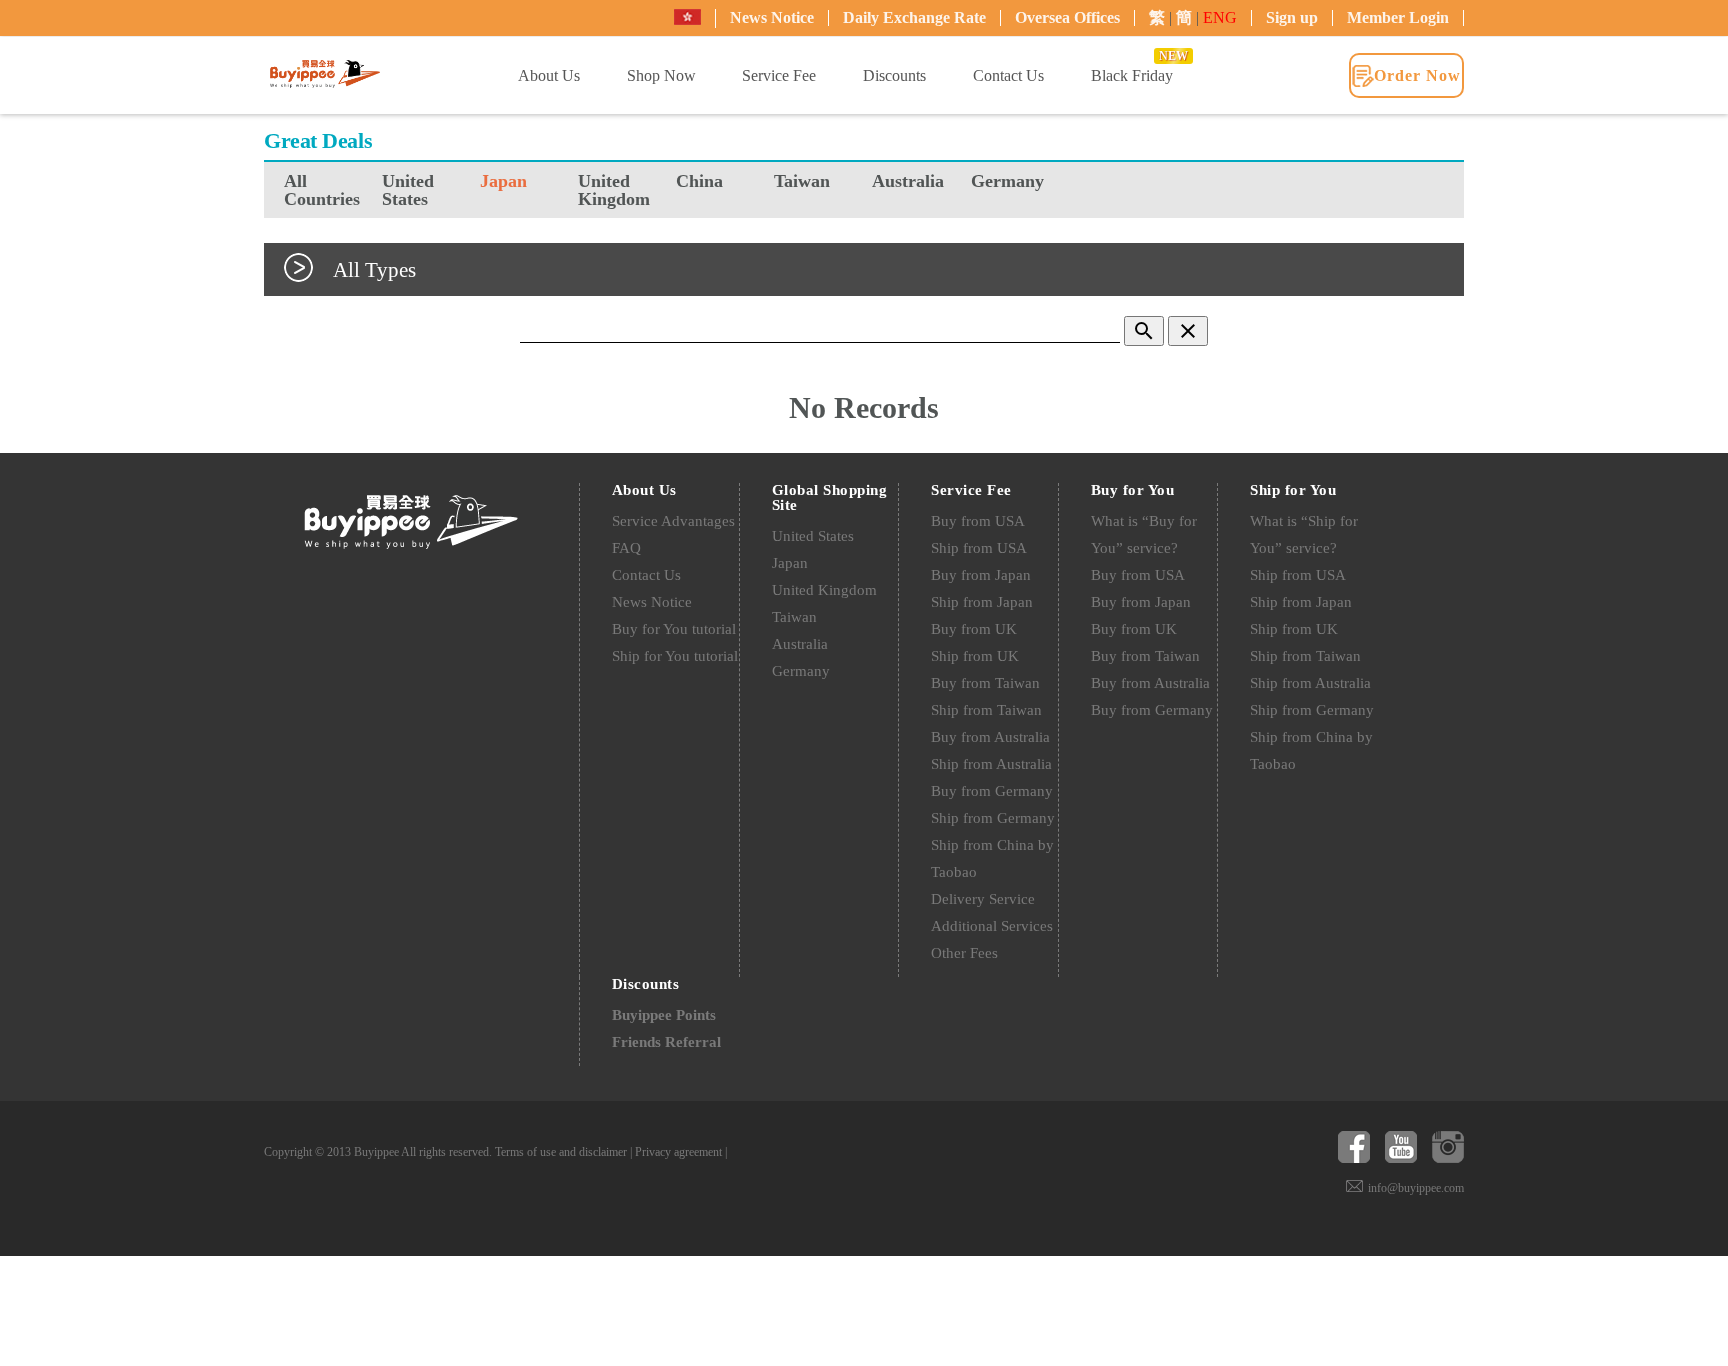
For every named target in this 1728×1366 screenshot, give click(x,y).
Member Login (1398, 17)
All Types (374, 269)
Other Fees (964, 953)
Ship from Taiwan (986, 710)
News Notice (772, 17)
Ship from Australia (991, 764)
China (699, 181)
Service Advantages (673, 521)
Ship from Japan (982, 602)
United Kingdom (614, 190)
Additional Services (992, 926)
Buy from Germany (992, 791)
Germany (1007, 181)
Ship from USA (979, 548)
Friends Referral (666, 1042)
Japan (503, 181)
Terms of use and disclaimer (561, 1152)
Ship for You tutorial (675, 656)
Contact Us (646, 575)
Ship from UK (975, 656)
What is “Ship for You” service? (1304, 534)
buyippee (325, 74)
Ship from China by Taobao (992, 858)
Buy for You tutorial (674, 629)
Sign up (1292, 17)
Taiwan (802, 181)
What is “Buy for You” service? (1144, 534)
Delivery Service (983, 899)
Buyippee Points (664, 1015)
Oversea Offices (1067, 17)
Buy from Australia (990, 737)
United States (408, 190)
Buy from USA (978, 521)
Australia (908, 181)
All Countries (322, 190)
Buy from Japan (981, 575)
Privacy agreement (678, 1152)
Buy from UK (974, 629)
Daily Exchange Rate (914, 17)
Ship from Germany (993, 818)
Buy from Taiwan (985, 683)
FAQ (626, 548)
